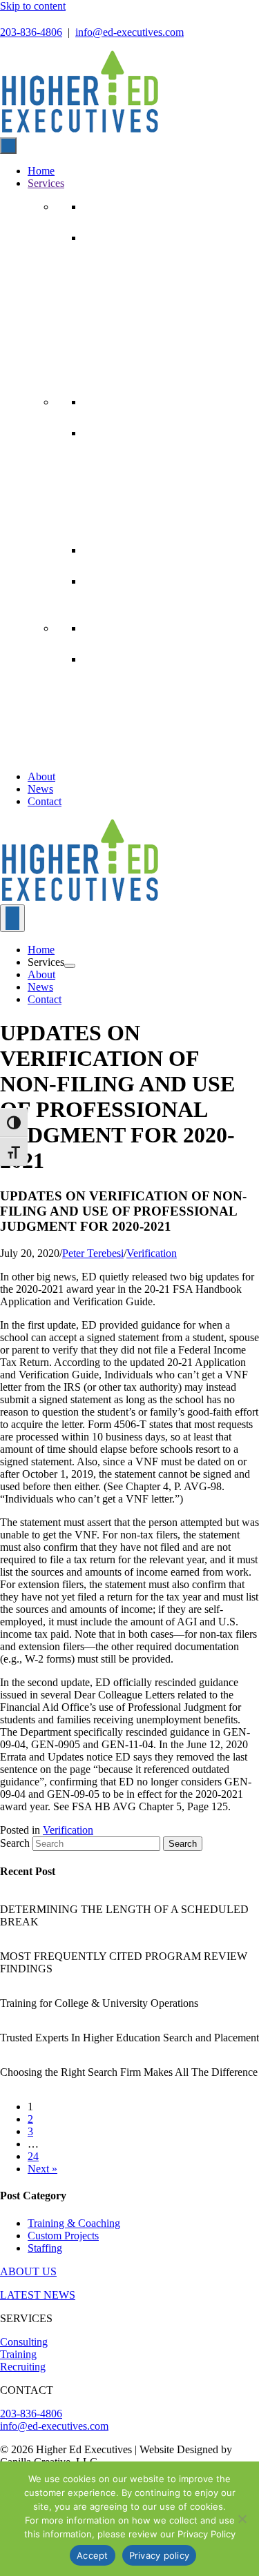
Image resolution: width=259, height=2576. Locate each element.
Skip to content (33, 6)
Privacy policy (160, 2555)
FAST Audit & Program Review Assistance (154, 754)
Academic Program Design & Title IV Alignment (163, 660)
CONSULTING (120, 207)
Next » (42, 2169)
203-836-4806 (31, 32)
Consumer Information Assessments (142, 286)
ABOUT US (28, 2271)
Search (16, 1843)
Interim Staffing (109, 582)
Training (18, 2354)
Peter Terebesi (93, 1253)
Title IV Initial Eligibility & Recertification (152, 731)
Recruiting (23, 2367)
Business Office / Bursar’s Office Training (152, 457)
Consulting (24, 2342)
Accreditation (105, 684)
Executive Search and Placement (135, 606)
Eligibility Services (147, 628)
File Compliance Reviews (125, 262)
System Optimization (117, 379)
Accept (93, 2555)
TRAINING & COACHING (150, 402)
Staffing (111, 550)
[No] (242, 2519)
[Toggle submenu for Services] (70, 966)
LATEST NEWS (38, 2295)
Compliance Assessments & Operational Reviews (164, 239)
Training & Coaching (74, 2223)
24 (33, 2156)
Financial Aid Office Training (131, 434)
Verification (152, 1253)
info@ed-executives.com (129, 32)
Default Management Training (132, 504)
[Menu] (12, 918)
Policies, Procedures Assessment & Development (163, 356)
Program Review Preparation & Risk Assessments (165, 309)
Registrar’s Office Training (127, 481)
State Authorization (114, 707)
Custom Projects (63, 2236)
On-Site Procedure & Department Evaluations (157, 333)
